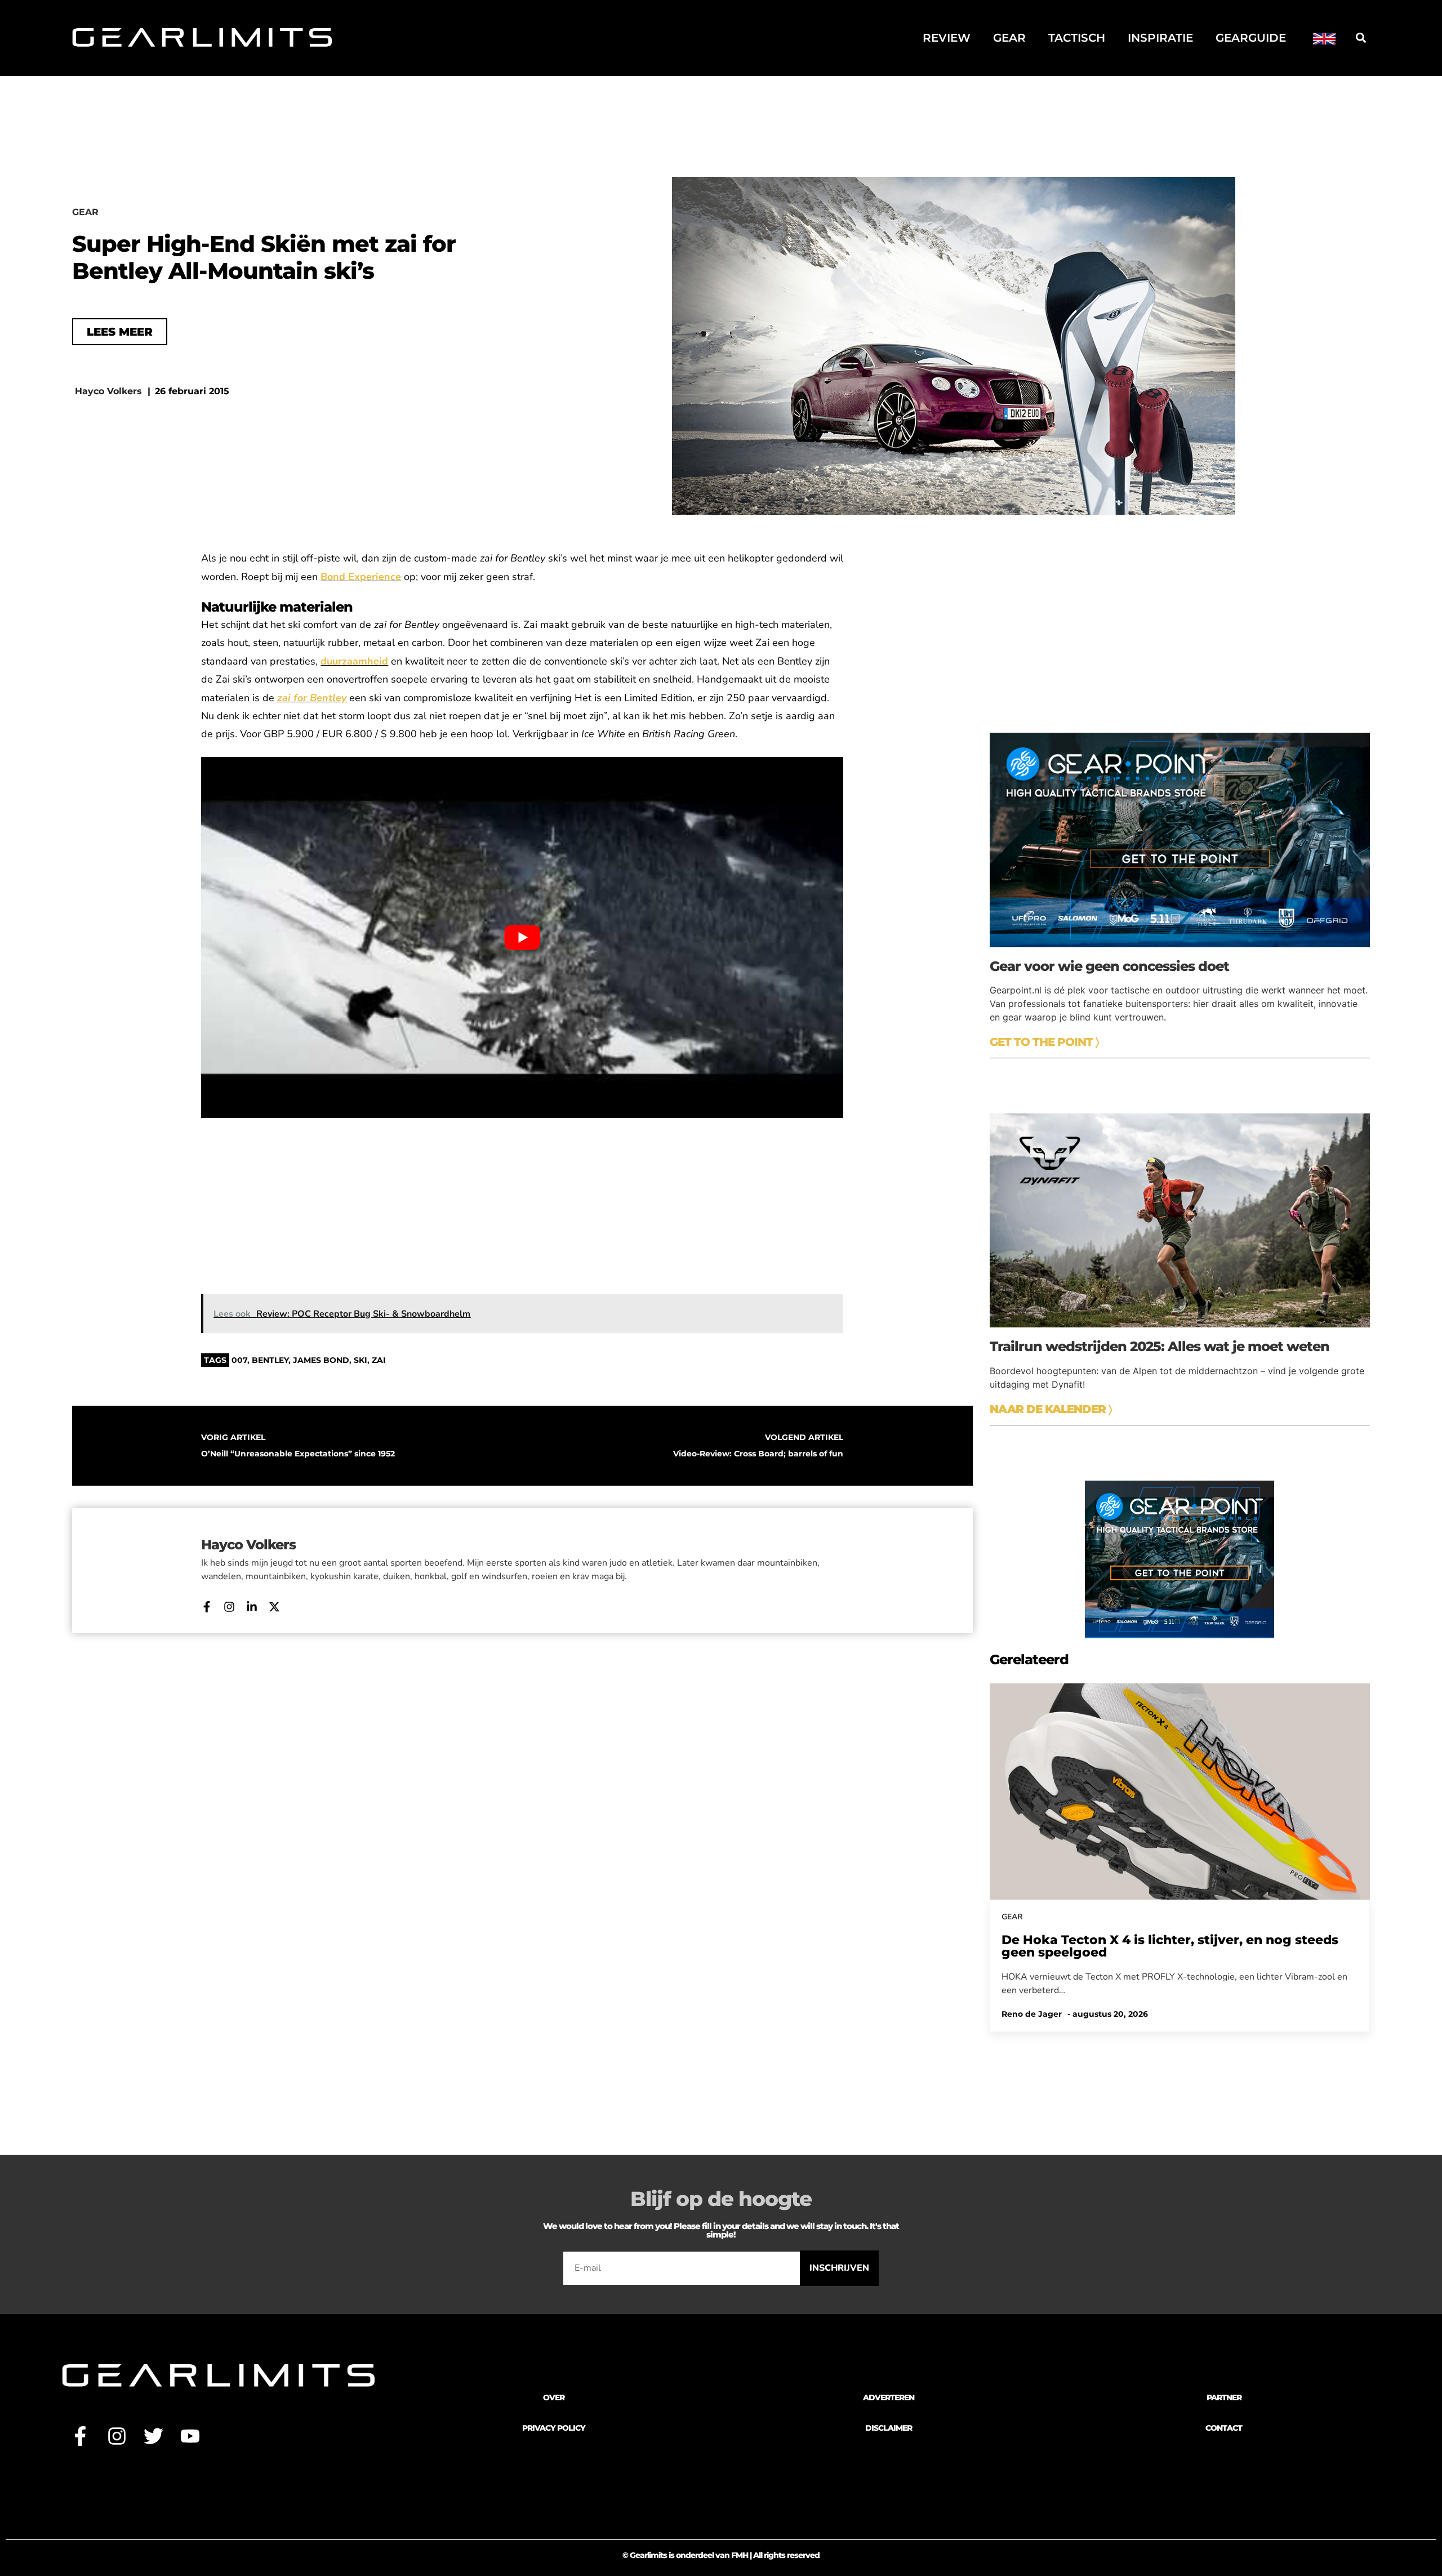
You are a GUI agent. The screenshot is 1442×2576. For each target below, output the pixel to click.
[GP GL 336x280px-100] (1180, 1635)
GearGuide (1251, 38)
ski (360, 1360)
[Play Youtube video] (522, 937)
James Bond (321, 1360)
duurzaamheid (354, 661)
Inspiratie (1160, 38)
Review (947, 38)
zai (379, 1360)
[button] (1361, 37)
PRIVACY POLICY (554, 2428)
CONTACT (1224, 2428)
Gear (1009, 38)
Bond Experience (361, 577)
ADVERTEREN (889, 2397)
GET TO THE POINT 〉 (1044, 1042)
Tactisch (1077, 38)
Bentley (270, 1360)
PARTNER (1224, 2397)
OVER (554, 2397)
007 (239, 1360)
